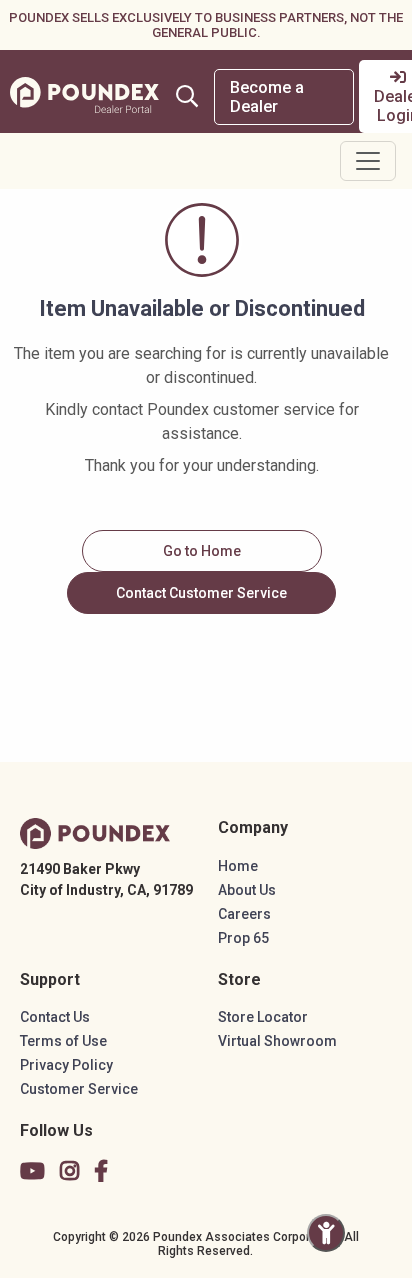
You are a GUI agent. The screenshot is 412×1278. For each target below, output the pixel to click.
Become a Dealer (267, 97)
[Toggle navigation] (368, 161)
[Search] (187, 96)
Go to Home (202, 551)
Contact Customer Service (201, 593)
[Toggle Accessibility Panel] (326, 1233)
